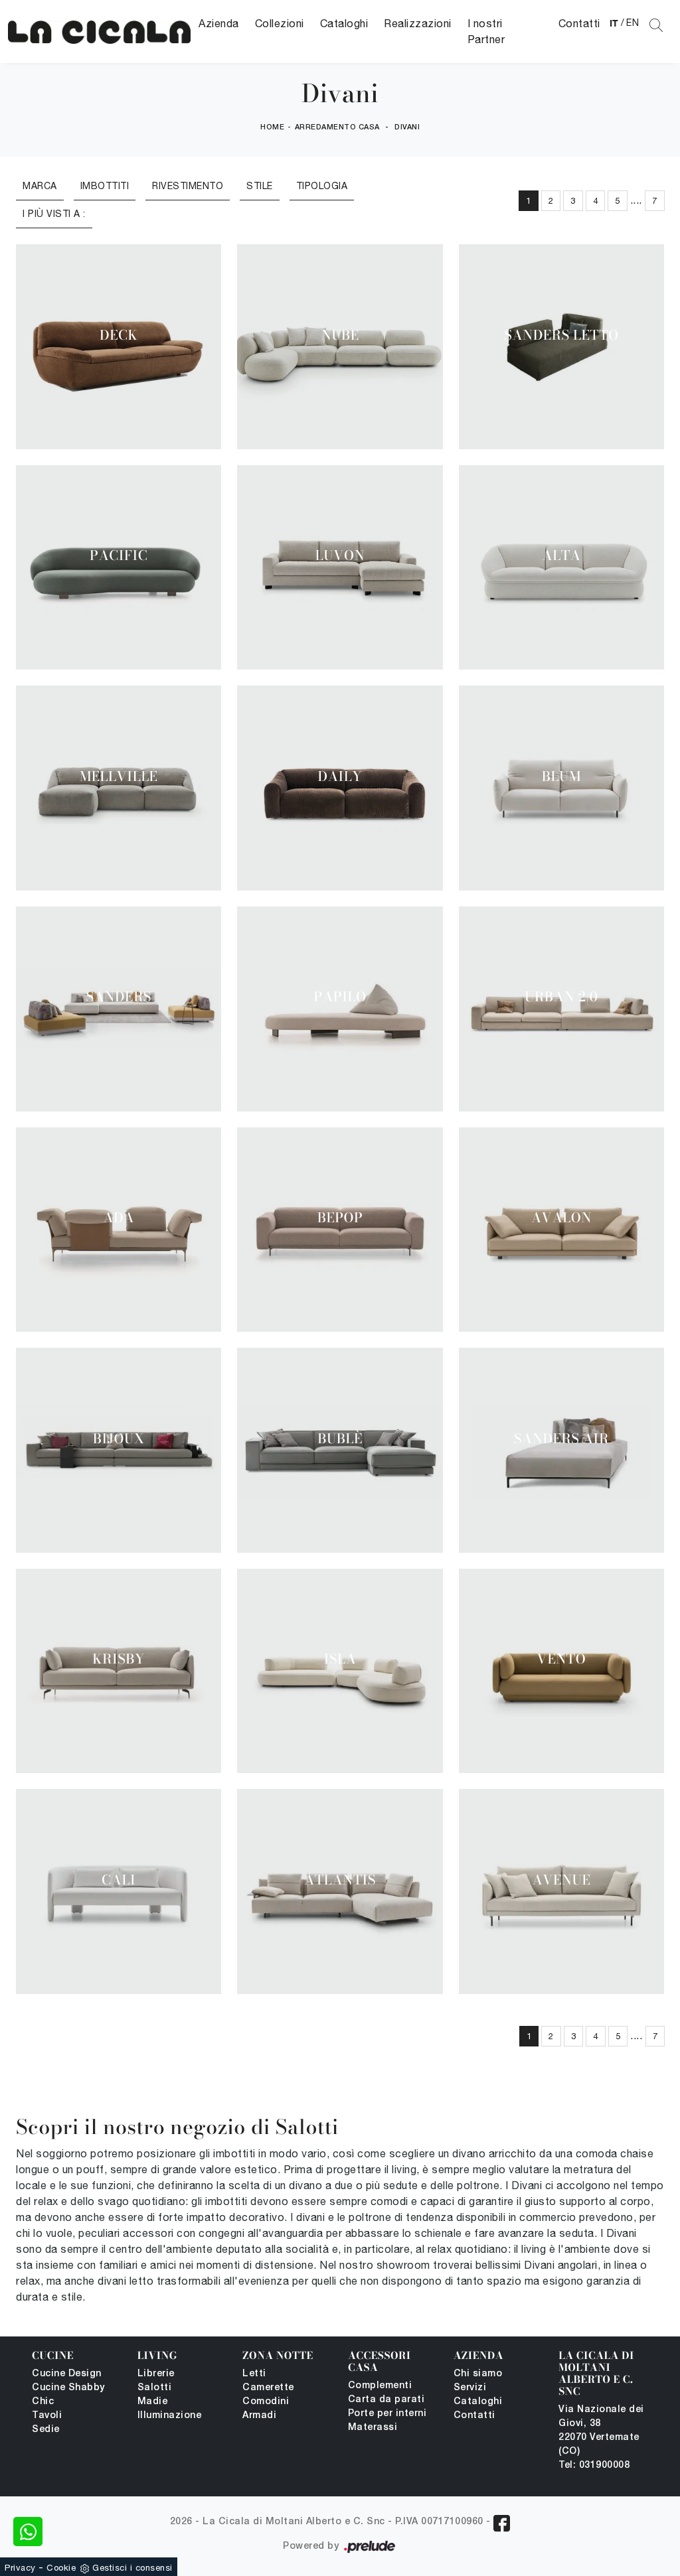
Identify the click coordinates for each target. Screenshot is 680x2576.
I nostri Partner (486, 31)
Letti (254, 2374)
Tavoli (47, 2416)
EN (633, 23)
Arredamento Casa (337, 127)
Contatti (579, 23)
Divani (407, 127)
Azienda (219, 23)
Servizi (470, 2388)
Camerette (268, 2388)
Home (272, 127)
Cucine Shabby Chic (68, 2395)
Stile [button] (260, 186)
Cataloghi (344, 23)
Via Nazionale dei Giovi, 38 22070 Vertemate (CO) (601, 2431)
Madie (153, 2402)
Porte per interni (387, 2414)
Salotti (155, 2388)
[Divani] (99, 32)
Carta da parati (386, 2400)
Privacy (20, 2568)
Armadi (259, 2416)
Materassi (373, 2428)
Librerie (156, 2374)
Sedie (46, 2430)
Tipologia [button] (322, 186)
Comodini (266, 2402)
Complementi (380, 2386)
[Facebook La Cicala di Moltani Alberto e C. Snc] (502, 2523)
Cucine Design (67, 2374)
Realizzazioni (418, 23)
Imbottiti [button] (105, 186)
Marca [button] (40, 186)
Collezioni (280, 23)
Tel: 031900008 (594, 2466)
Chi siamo (478, 2374)
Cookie (61, 2568)
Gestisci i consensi (132, 2568)
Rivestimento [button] (188, 186)
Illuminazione (170, 2416)
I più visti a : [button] (54, 214)
